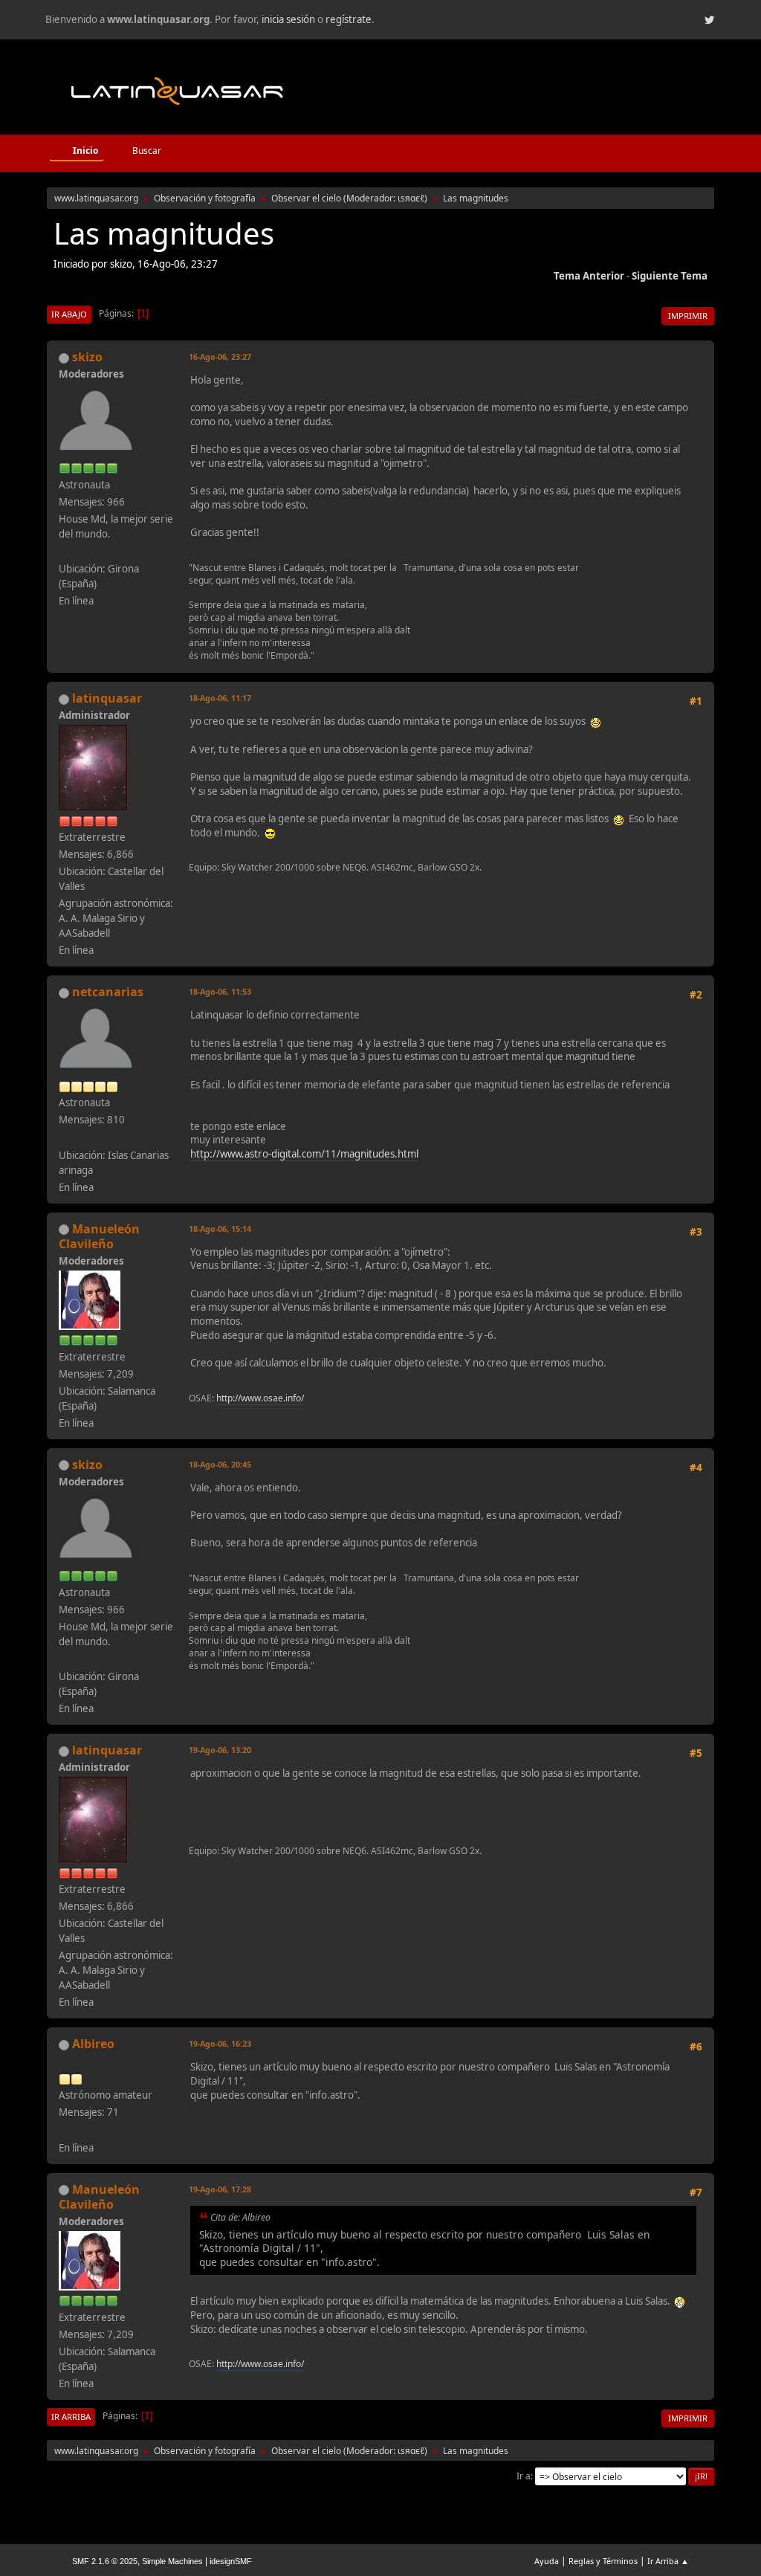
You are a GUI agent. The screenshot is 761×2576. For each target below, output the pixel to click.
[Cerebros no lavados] (65, 551)
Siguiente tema (670, 276)
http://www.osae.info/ (260, 1398)
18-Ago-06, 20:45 (220, 1464)
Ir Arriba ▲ (668, 2561)
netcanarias (108, 992)
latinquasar (107, 698)
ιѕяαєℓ (411, 198)
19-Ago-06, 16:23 (220, 2043)
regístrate (349, 19)
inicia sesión (288, 19)
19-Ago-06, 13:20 (220, 1750)
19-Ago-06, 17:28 (220, 2189)
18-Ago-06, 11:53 (220, 991)
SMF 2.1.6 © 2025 (105, 2561)
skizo (87, 357)
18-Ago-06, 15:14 (220, 1229)
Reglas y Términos (603, 2561)
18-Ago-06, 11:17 (220, 698)
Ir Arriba (71, 2417)
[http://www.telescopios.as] (65, 1137)
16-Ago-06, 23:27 (220, 356)
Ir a (524, 2476)
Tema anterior (589, 276)
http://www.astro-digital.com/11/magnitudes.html (304, 1154)
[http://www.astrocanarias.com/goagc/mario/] (65, 2129)
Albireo (93, 2044)
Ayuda (547, 2561)
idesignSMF (231, 2561)
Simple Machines (172, 2561)
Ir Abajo (69, 314)
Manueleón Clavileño (99, 1236)
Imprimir (688, 316)
